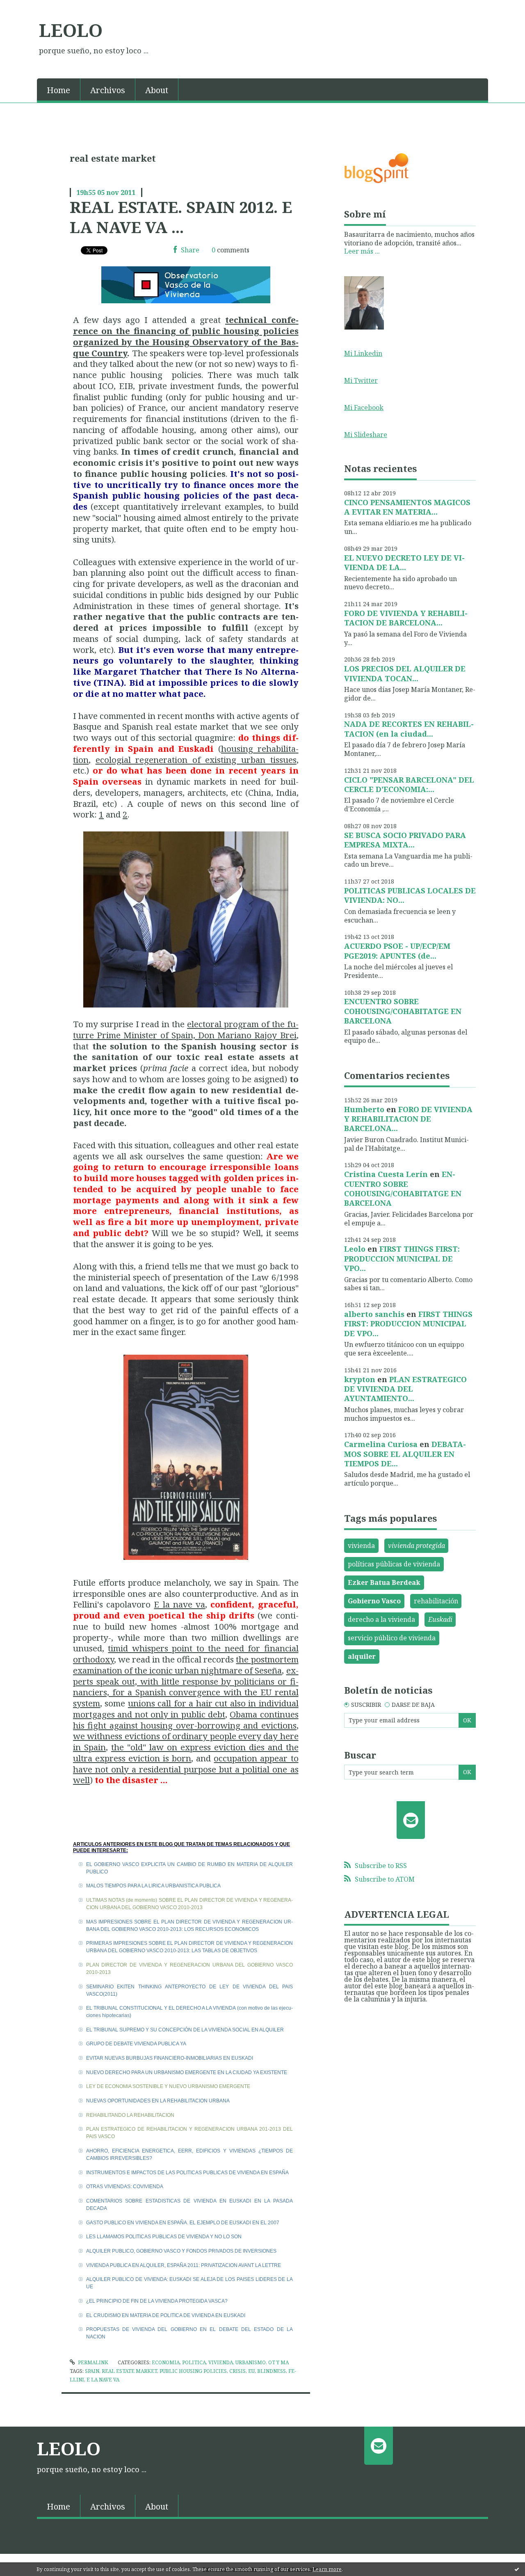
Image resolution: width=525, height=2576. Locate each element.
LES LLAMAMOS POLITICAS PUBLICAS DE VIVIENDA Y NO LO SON (164, 2237)
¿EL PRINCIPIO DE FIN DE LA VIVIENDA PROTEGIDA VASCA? (157, 2301)
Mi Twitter (361, 380)
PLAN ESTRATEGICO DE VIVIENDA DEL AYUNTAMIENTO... (405, 1389)
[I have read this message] (517, 2569)
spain (92, 2371)
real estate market (129, 2371)
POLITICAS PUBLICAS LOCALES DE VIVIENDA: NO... (410, 895)
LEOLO (71, 30)
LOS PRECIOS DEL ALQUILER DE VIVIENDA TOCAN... (405, 673)
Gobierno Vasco (374, 1601)
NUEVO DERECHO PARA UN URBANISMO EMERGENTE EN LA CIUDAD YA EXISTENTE (187, 2072)
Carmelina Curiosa (381, 1444)
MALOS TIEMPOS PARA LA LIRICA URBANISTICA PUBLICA (153, 1886)
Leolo (355, 1249)
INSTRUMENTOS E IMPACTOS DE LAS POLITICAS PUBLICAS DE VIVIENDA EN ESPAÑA (187, 2173)
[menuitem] (59, 89)
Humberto (364, 1109)
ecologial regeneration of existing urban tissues (196, 760)
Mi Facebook (364, 408)
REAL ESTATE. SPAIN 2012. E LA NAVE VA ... (181, 217)
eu (251, 2371)
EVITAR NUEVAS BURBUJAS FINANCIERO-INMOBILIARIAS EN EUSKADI (170, 2058)
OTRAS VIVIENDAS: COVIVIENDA (125, 2187)
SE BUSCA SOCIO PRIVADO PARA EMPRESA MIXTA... (405, 840)
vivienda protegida (417, 1546)
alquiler (362, 1656)
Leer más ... (362, 251)
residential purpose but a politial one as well (186, 1775)
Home (58, 90)
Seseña (268, 1670)
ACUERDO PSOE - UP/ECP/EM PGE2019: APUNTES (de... (397, 951)
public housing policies (193, 2371)
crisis (237, 2371)
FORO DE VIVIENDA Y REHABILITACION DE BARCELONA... (406, 618)
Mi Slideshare (366, 435)
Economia (166, 2362)
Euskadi (440, 1619)
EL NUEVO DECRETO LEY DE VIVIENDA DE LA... (404, 562)
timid (120, 1648)
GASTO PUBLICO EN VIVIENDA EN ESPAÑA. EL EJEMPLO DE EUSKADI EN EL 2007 (183, 2223)
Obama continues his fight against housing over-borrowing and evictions (186, 1720)
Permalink (92, 2362)
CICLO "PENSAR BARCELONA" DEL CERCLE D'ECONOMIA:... (409, 784)
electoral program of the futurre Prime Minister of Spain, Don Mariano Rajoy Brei (186, 1029)
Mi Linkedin (363, 353)
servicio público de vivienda (392, 1638)
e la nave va (103, 2380)
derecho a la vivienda (381, 1619)
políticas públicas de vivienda (394, 1564)
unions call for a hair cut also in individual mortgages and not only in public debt (186, 1709)
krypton (360, 1379)
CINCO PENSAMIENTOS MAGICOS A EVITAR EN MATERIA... (407, 507)
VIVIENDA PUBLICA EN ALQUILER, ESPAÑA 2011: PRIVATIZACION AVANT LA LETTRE (184, 2265)
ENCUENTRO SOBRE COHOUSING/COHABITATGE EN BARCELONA (403, 1011)
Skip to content (28, 7)
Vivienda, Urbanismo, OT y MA (249, 2362)
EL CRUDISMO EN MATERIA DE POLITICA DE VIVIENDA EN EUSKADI (166, 2315)
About (157, 90)
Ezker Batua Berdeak (384, 1582)
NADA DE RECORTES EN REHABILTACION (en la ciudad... (409, 729)
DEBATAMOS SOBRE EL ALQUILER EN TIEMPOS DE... (405, 1454)
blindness (272, 2371)
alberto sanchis (374, 1314)
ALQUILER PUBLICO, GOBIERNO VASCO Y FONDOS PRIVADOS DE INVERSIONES (181, 2251)
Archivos (108, 90)
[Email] (411, 1820)
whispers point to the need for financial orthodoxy (186, 1654)
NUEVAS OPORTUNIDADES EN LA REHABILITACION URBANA (158, 2101)
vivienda (361, 1546)
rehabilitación (436, 1601)
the (243, 1659)
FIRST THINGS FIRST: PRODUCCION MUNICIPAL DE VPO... (402, 1258)
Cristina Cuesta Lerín (386, 1174)
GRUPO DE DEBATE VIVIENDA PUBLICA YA (136, 2044)
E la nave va (179, 1604)
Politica (194, 2362)
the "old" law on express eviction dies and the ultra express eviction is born (186, 1753)
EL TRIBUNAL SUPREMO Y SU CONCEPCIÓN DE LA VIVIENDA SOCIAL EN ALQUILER (185, 2030)
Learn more (327, 2569)
